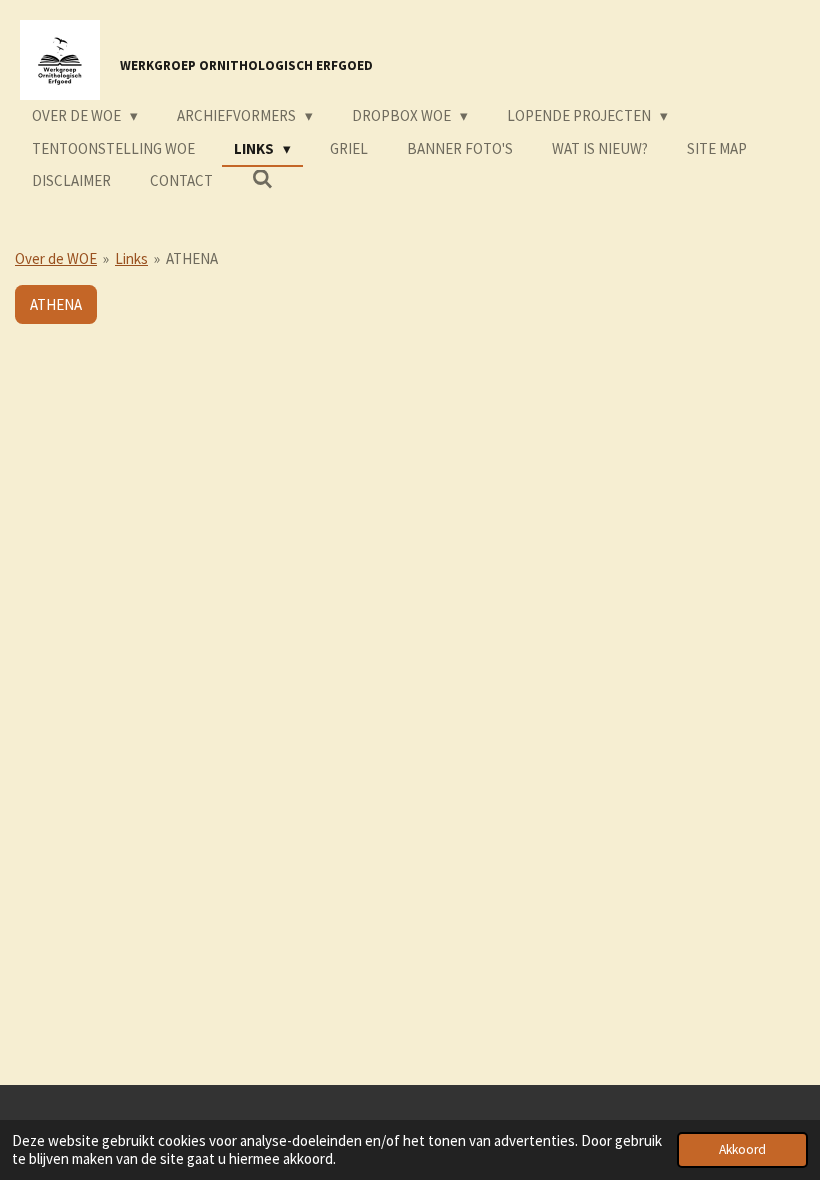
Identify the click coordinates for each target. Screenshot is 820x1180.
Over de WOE (56, 258)
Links (131, 258)
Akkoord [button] (742, 1149)
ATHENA (192, 258)
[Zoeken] (262, 179)
